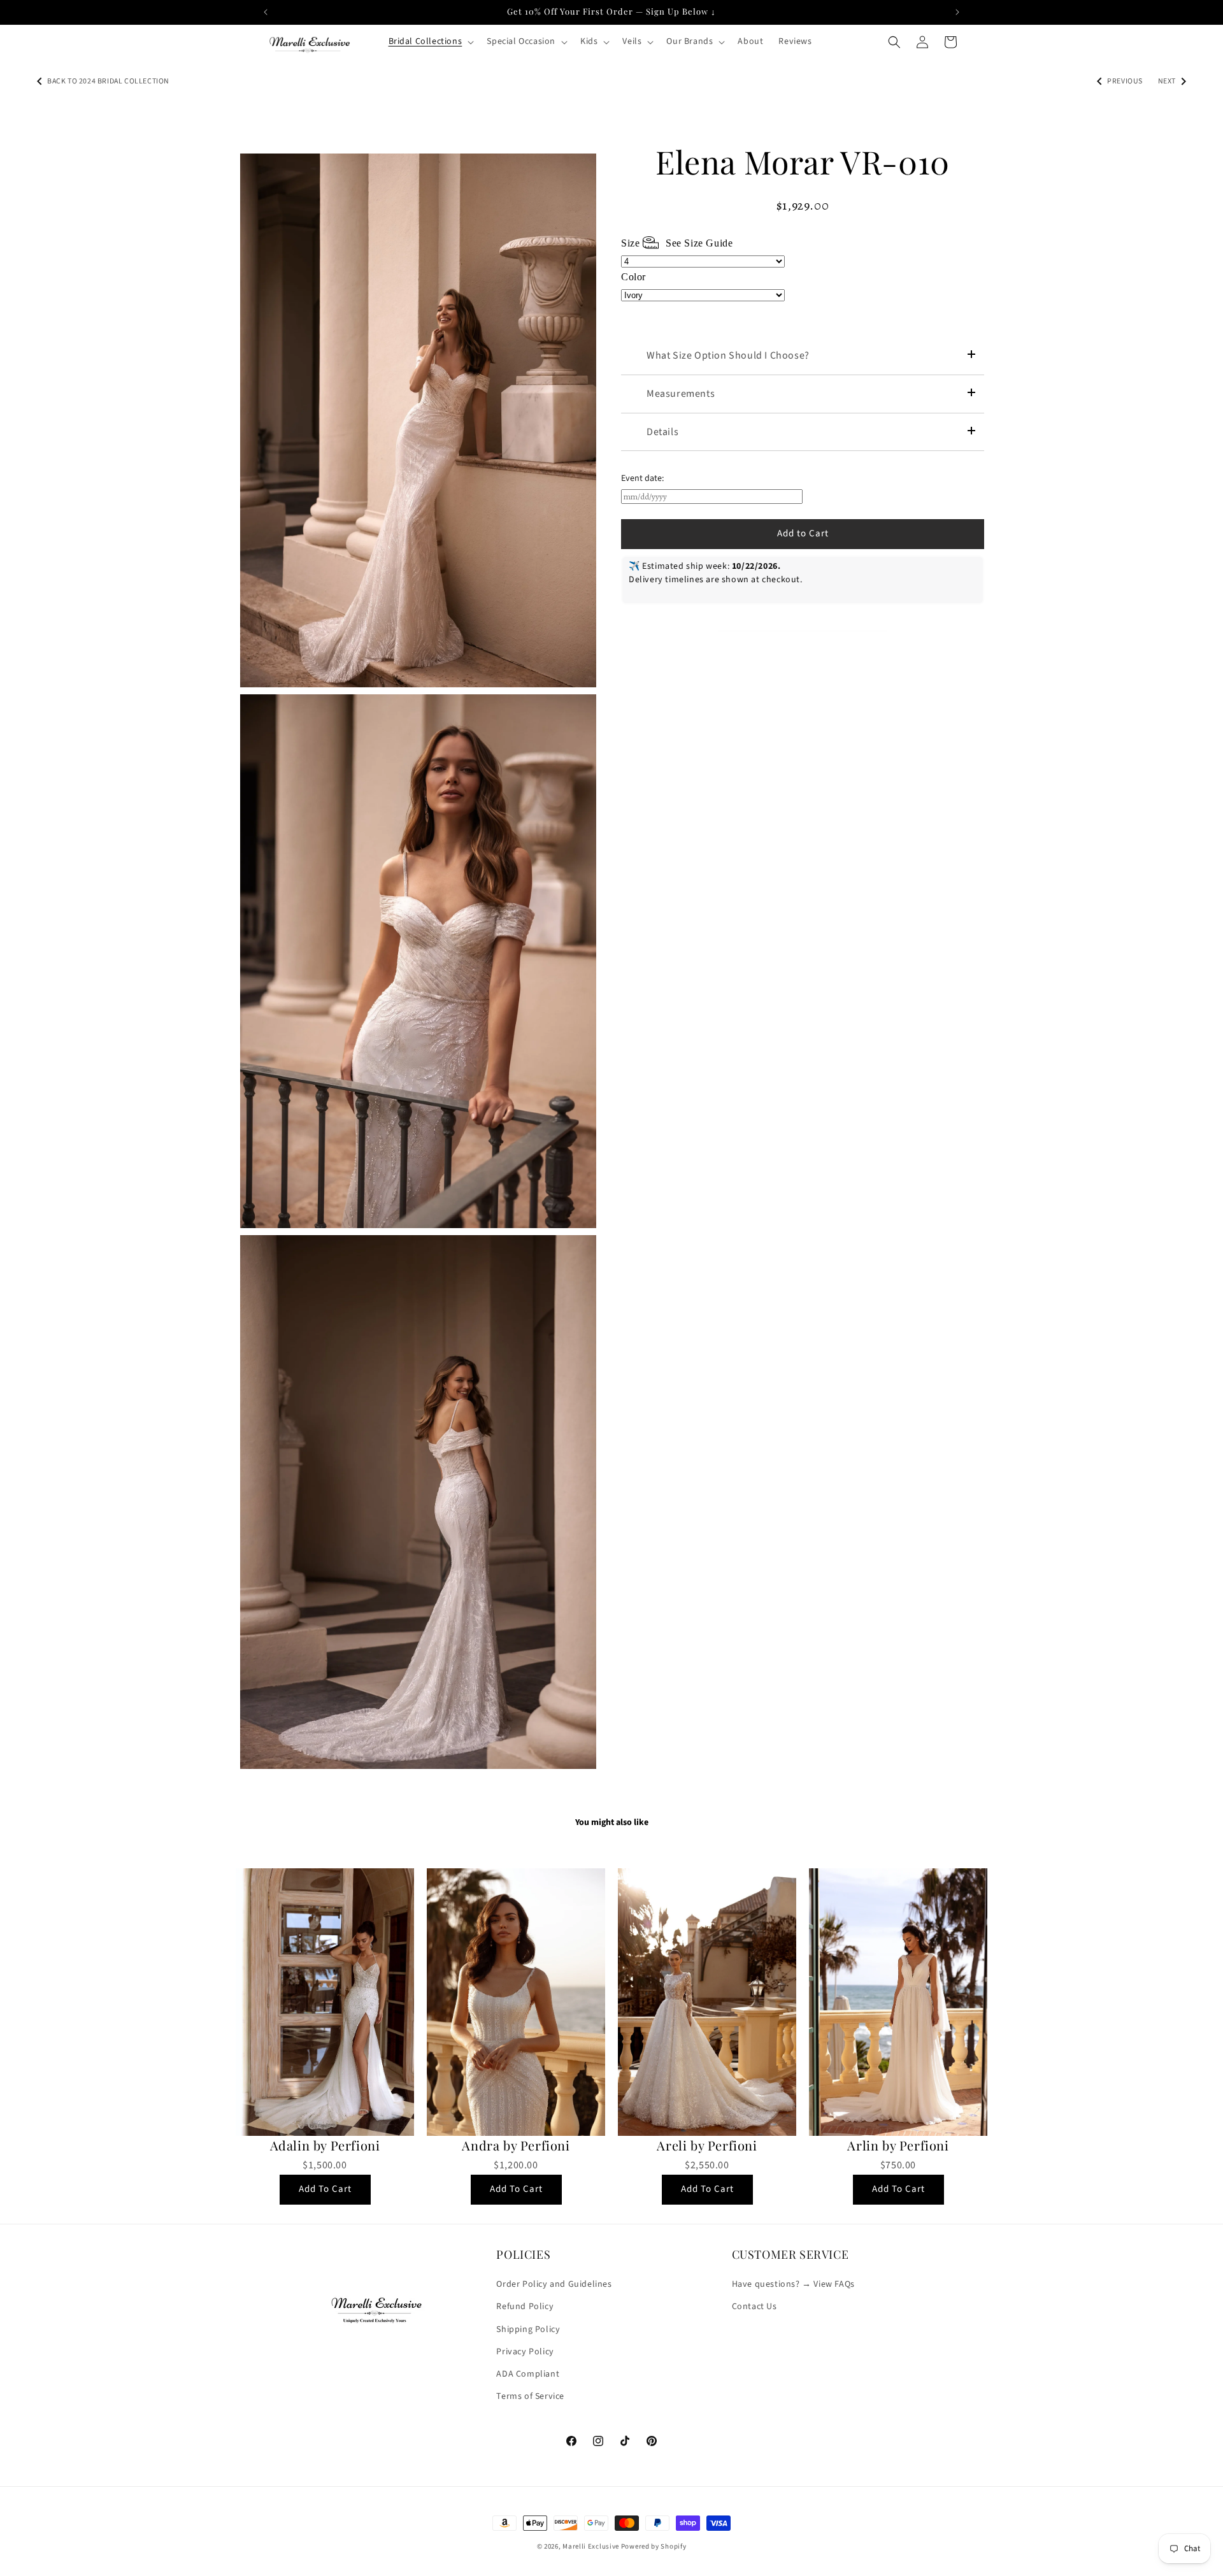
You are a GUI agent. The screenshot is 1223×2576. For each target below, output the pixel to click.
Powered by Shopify (654, 2546)
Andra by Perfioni (516, 2145)
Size (677, 243)
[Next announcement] (957, 12)
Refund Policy (525, 2307)
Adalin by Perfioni (325, 2145)
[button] (430, 41)
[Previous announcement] (266, 12)
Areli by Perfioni (707, 2145)
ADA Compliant (528, 2374)
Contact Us (755, 2307)
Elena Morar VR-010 (803, 162)
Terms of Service (530, 2396)
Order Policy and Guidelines (554, 2284)
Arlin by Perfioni (898, 2145)
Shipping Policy (528, 2329)
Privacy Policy (525, 2352)
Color (633, 277)
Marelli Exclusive (591, 2546)
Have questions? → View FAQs (793, 2284)
